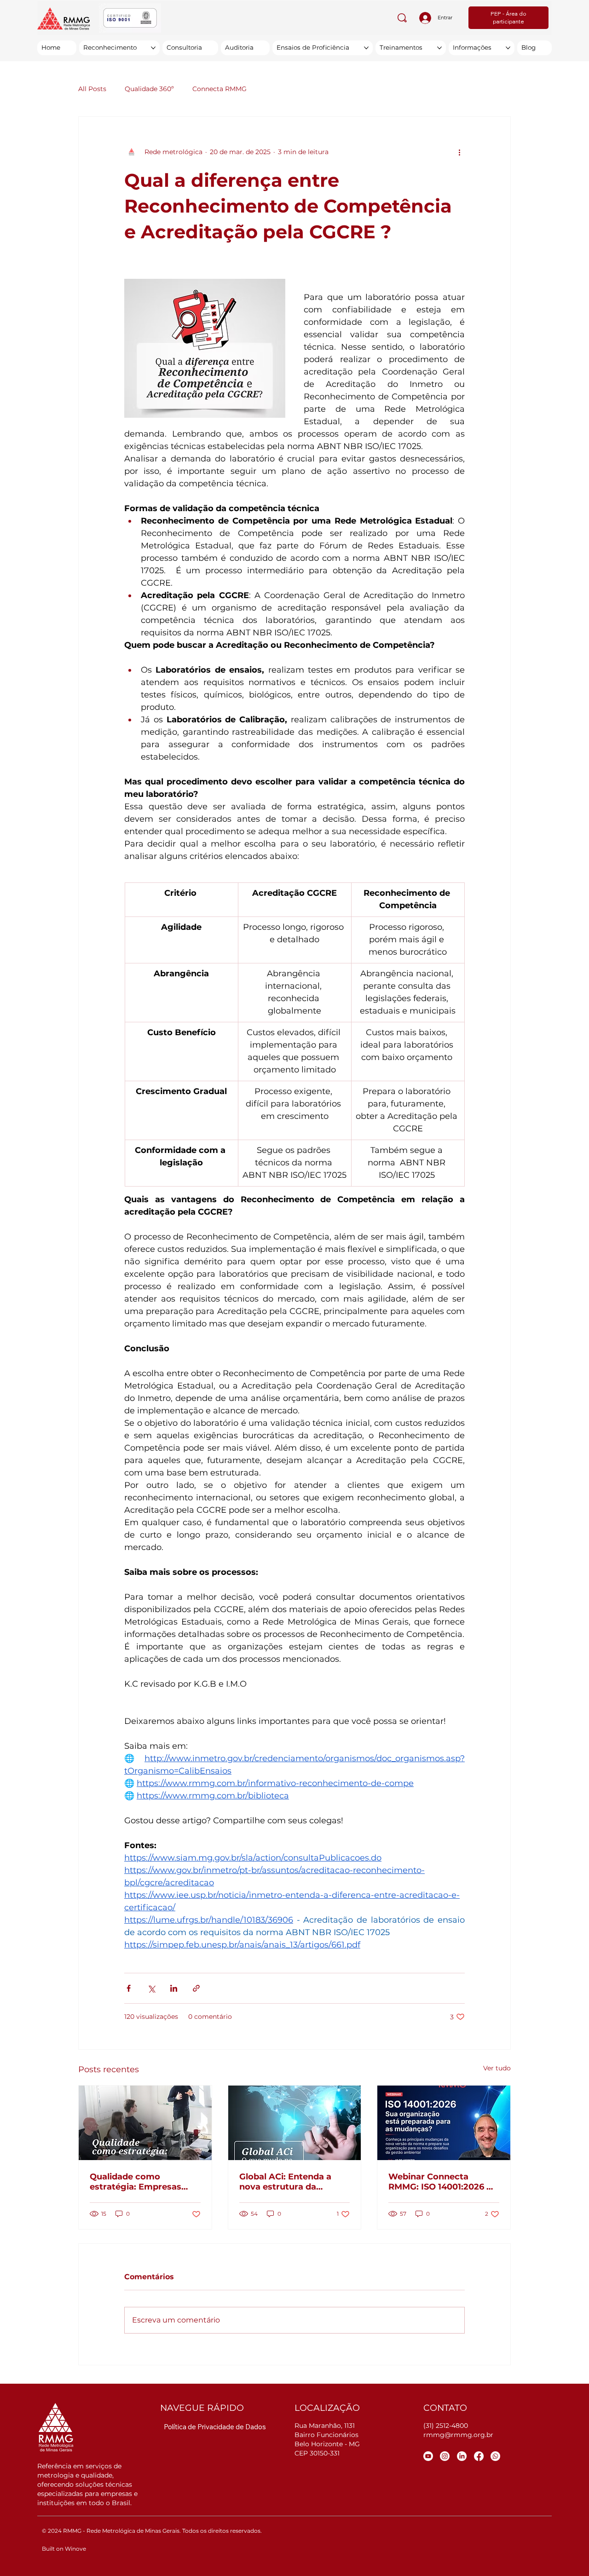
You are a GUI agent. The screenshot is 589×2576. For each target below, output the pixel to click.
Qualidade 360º (149, 89)
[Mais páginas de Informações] (508, 48)
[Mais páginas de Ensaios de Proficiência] (366, 48)
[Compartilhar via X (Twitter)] (151, 1988)
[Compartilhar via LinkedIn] (174, 1988)
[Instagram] (445, 2456)
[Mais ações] (459, 152)
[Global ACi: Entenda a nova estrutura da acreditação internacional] (295, 2123)
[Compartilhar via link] (196, 1988)
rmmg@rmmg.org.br (458, 2435)
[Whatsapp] (495, 2456)
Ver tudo (497, 2068)
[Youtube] (428, 2456)
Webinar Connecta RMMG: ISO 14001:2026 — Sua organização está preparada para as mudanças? (442, 2182)
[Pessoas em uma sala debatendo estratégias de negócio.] (145, 2123)
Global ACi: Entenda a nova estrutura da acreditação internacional (294, 2182)
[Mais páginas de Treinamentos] (439, 48)
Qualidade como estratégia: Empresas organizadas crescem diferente (136, 2182)
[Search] (402, 18)
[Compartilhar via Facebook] (129, 1988)
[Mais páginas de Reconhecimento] (153, 48)
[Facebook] (479, 2456)
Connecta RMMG (219, 89)
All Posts (92, 89)
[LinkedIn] (462, 2456)
